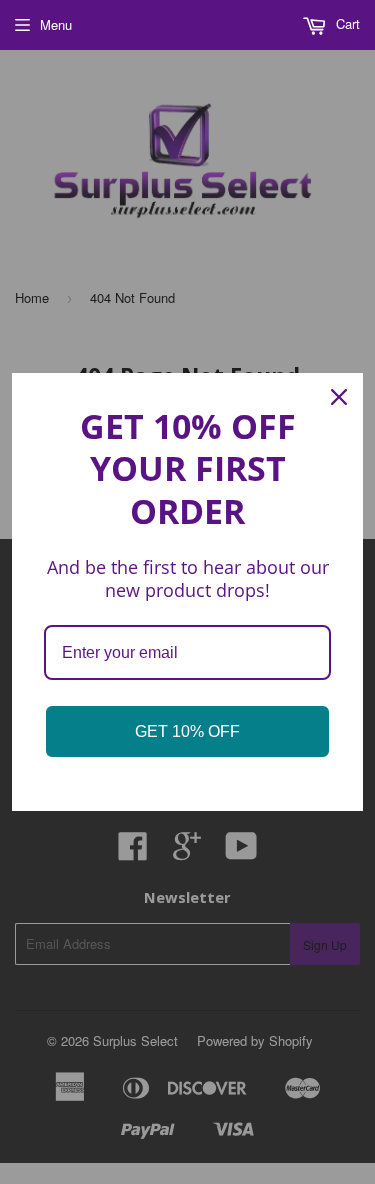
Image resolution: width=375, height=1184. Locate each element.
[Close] (339, 397)
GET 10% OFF (187, 731)
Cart (346, 23)
